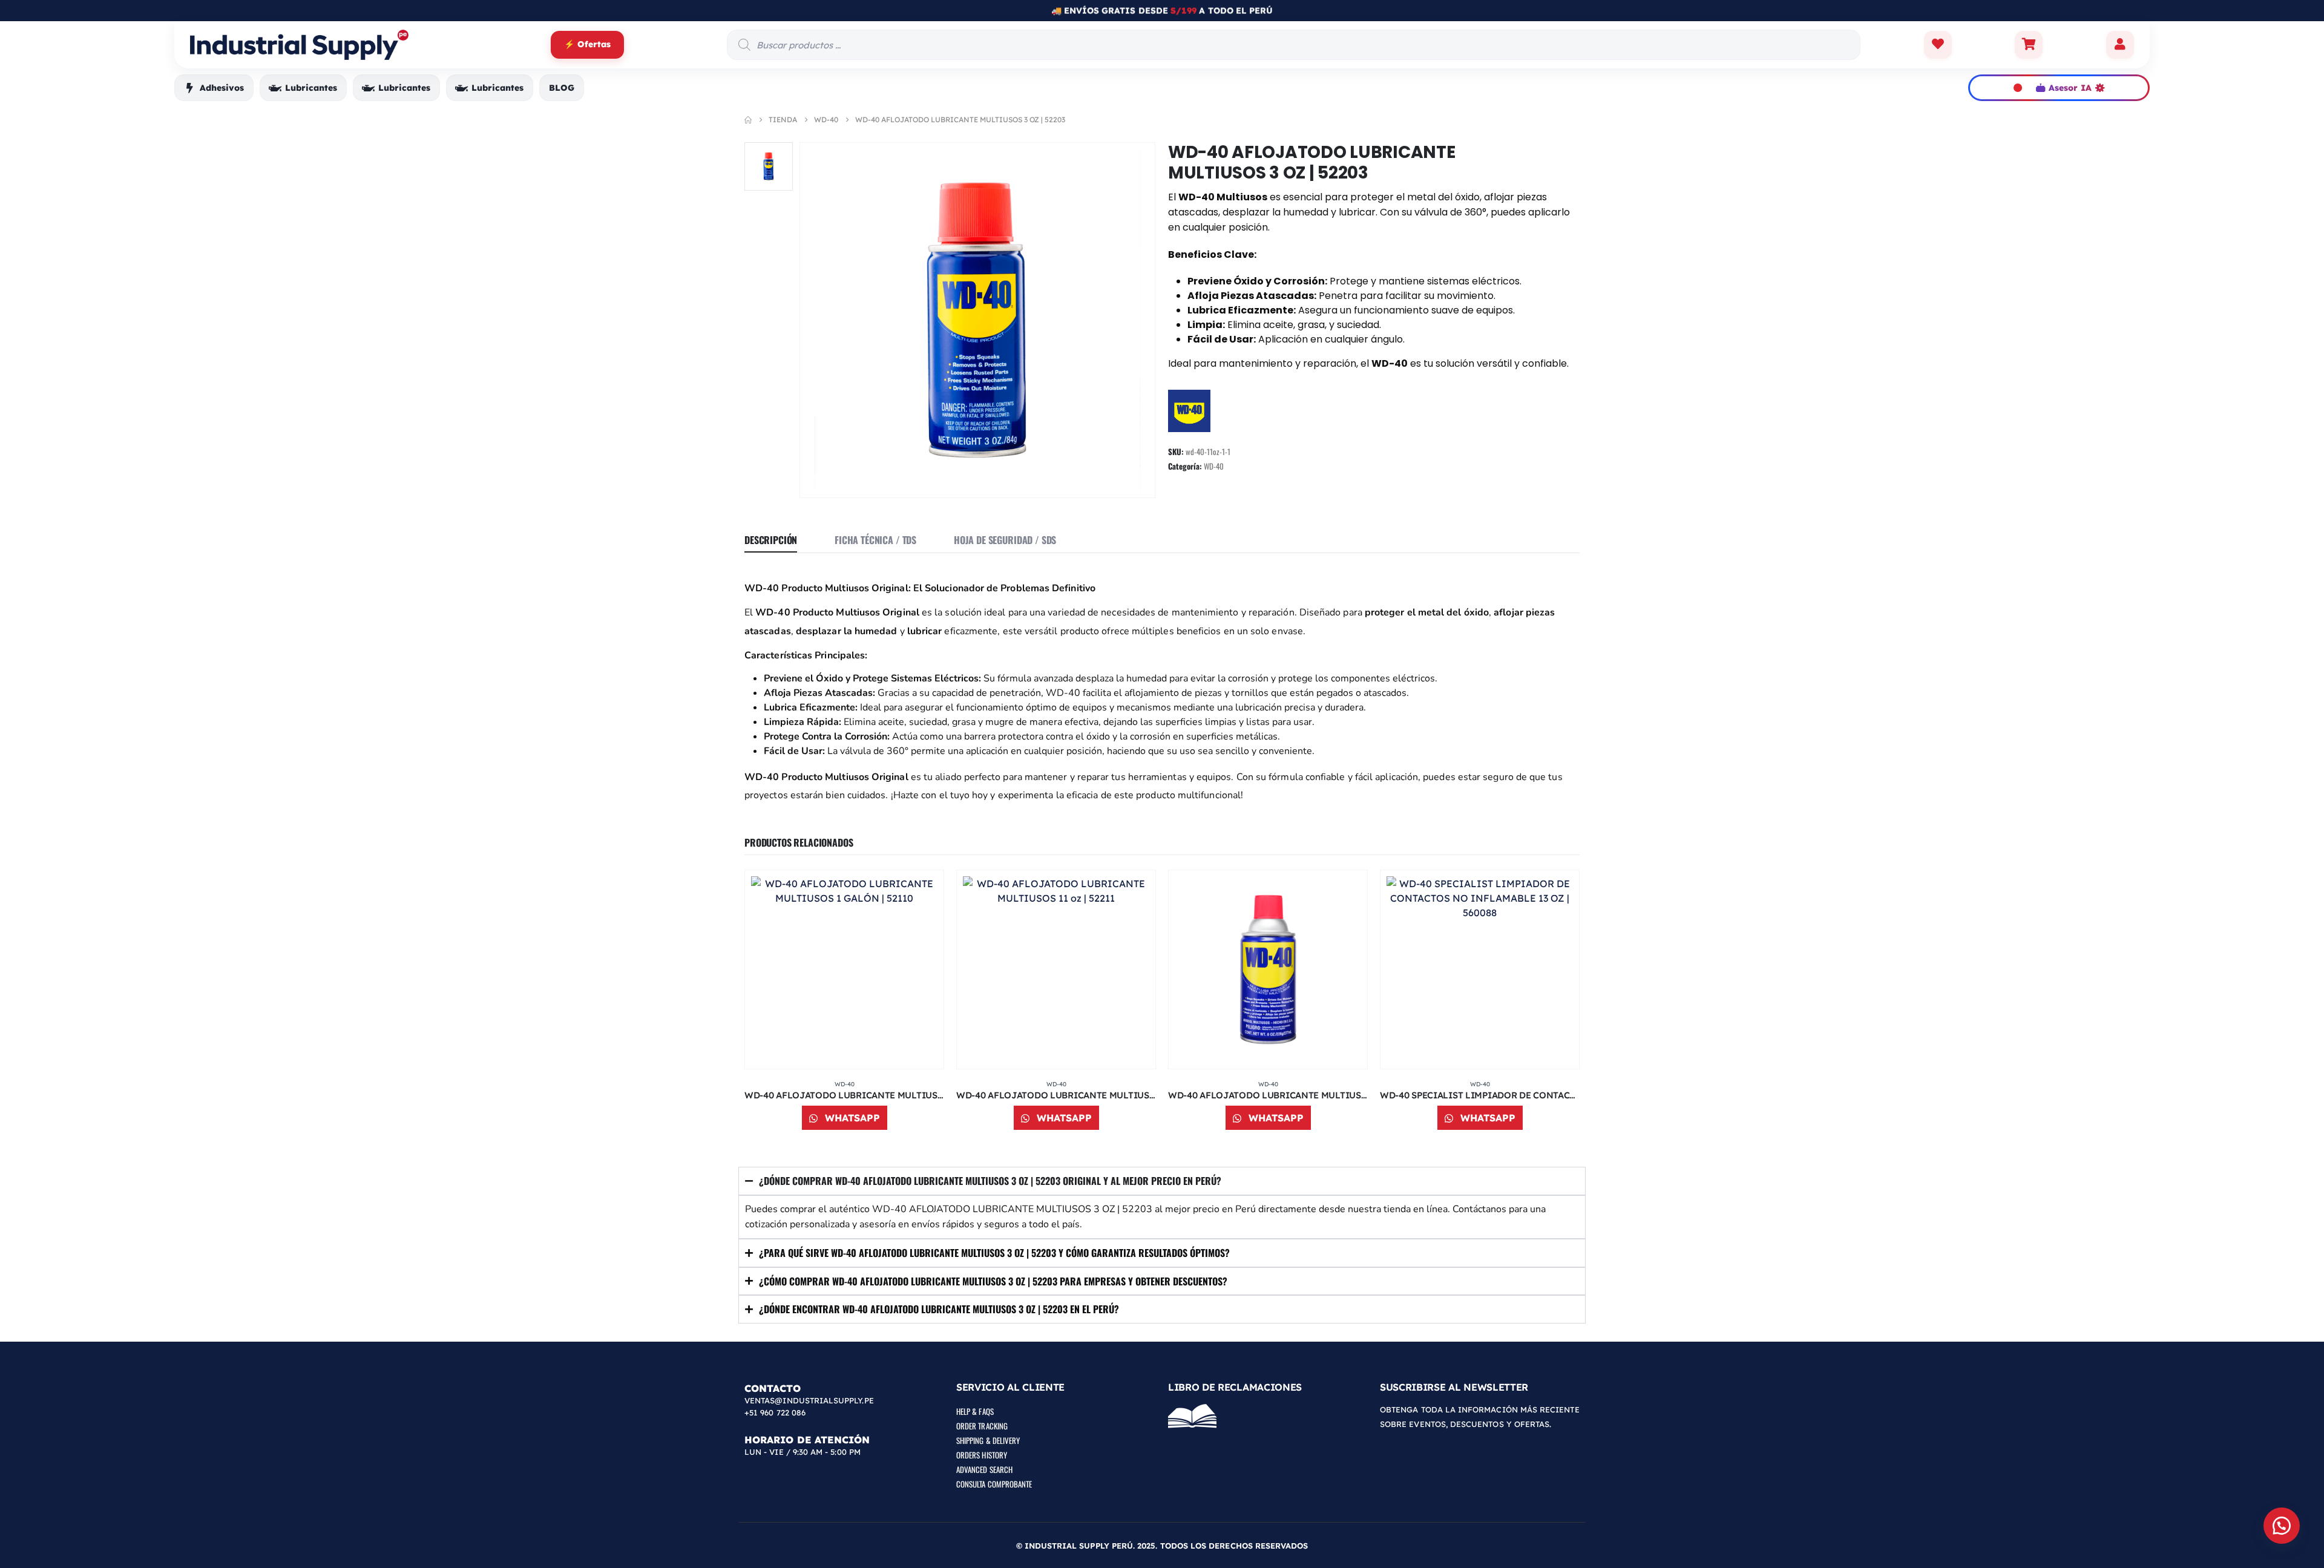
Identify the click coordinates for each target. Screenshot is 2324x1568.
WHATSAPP (851, 1118)
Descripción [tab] (771, 540)
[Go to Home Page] (748, 120)
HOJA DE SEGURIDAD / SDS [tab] (1005, 540)
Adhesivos (222, 88)
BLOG (562, 88)
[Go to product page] (844, 969)
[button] (2282, 1526)
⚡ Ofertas (587, 44)
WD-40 (1214, 466)
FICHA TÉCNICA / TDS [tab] (875, 540)
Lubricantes (311, 88)
